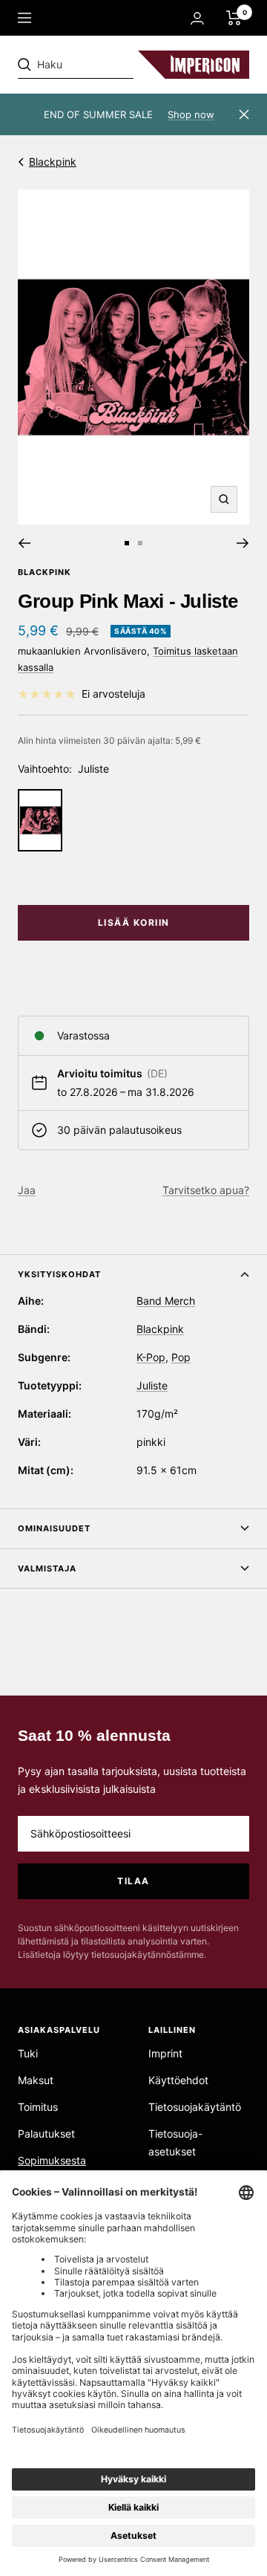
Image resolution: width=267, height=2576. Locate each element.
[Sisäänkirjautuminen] (197, 18)
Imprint (165, 2053)
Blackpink (53, 162)
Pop (181, 1357)
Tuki (28, 2053)
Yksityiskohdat (59, 1274)
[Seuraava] (243, 543)
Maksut (36, 2080)
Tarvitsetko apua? (206, 1190)
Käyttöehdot (178, 2080)
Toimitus (38, 2107)
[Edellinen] (24, 543)
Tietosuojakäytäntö (195, 2107)
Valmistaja (47, 1568)
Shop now (191, 114)
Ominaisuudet (54, 1528)
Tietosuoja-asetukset (175, 2142)
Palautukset (46, 2134)
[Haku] (120, 65)
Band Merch (166, 1301)
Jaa (27, 1190)
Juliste (152, 1385)
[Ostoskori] (234, 18)
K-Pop (151, 1357)
